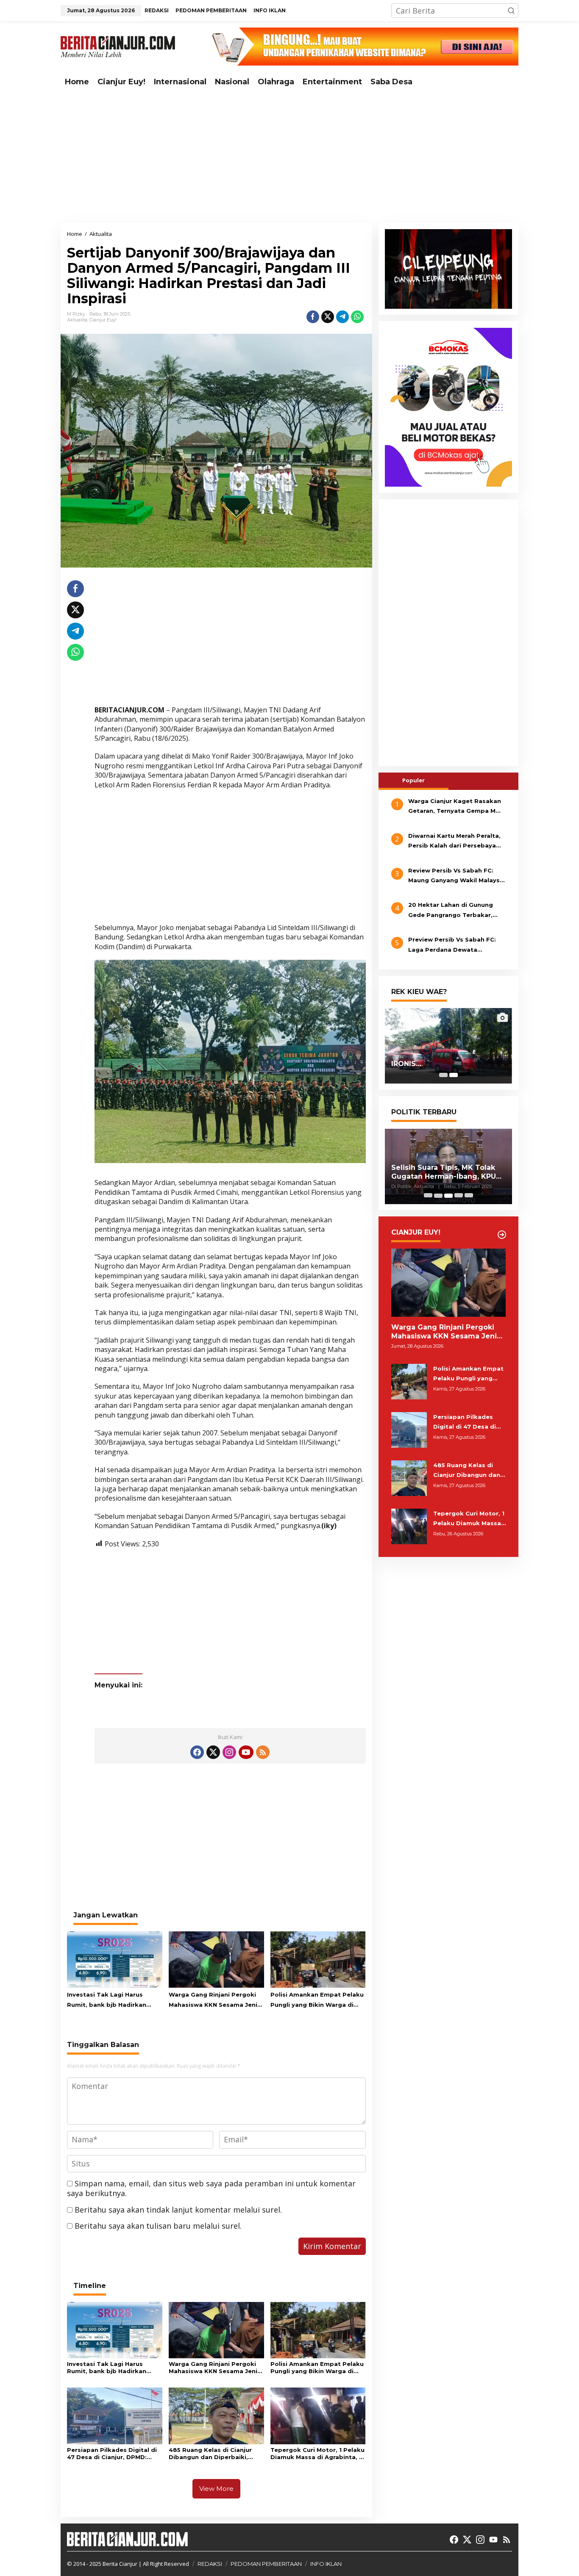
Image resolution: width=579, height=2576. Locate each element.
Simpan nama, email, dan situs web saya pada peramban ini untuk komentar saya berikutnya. (211, 2188)
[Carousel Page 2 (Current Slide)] (454, 1075)
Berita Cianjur (120, 2564)
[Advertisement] (289, 157)
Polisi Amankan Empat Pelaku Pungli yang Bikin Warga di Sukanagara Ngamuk (317, 2000)
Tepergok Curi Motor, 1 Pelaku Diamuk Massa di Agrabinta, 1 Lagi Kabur (317, 2454)
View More (216, 2489)
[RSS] (263, 1752)
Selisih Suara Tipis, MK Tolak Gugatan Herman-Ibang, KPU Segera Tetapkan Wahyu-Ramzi (444, 1172)
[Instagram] (229, 1752)
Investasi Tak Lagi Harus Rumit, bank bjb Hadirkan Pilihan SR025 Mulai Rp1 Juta (111, 2000)
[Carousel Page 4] (459, 1196)
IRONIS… (406, 1064)
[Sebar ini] (313, 317)
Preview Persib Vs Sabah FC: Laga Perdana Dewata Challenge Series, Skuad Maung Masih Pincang (457, 946)
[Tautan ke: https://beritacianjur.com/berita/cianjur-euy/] (502, 1235)
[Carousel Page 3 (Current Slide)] (448, 1196)
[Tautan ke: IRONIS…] (448, 1046)
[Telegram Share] (342, 317)
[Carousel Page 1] (443, 1075)
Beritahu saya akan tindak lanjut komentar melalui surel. (178, 2210)
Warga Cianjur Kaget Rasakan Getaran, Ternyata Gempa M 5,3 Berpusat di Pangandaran (455, 807)
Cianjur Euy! (103, 320)
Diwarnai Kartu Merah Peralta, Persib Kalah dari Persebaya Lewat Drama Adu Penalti (454, 842)
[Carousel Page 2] (438, 1196)
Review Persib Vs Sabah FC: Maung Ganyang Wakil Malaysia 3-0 (457, 876)
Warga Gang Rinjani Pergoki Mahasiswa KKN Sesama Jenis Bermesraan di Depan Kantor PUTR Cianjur (215, 2000)
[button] (511, 11)
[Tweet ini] (328, 317)
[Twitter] (213, 1752)
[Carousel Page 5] (469, 1196)
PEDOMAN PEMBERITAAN (266, 2564)
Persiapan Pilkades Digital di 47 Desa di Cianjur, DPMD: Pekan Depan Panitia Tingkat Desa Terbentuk (113, 2454)
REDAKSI (210, 2564)
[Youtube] (246, 1752)
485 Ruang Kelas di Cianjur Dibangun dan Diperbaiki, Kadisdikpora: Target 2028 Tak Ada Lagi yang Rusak (211, 2454)
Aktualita (77, 320)
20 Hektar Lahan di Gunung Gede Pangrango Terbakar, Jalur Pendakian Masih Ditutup (456, 911)
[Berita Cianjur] (118, 46)
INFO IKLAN (326, 2564)
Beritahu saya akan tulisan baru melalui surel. (158, 2226)
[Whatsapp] (357, 317)
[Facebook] (197, 1752)
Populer (413, 780)
